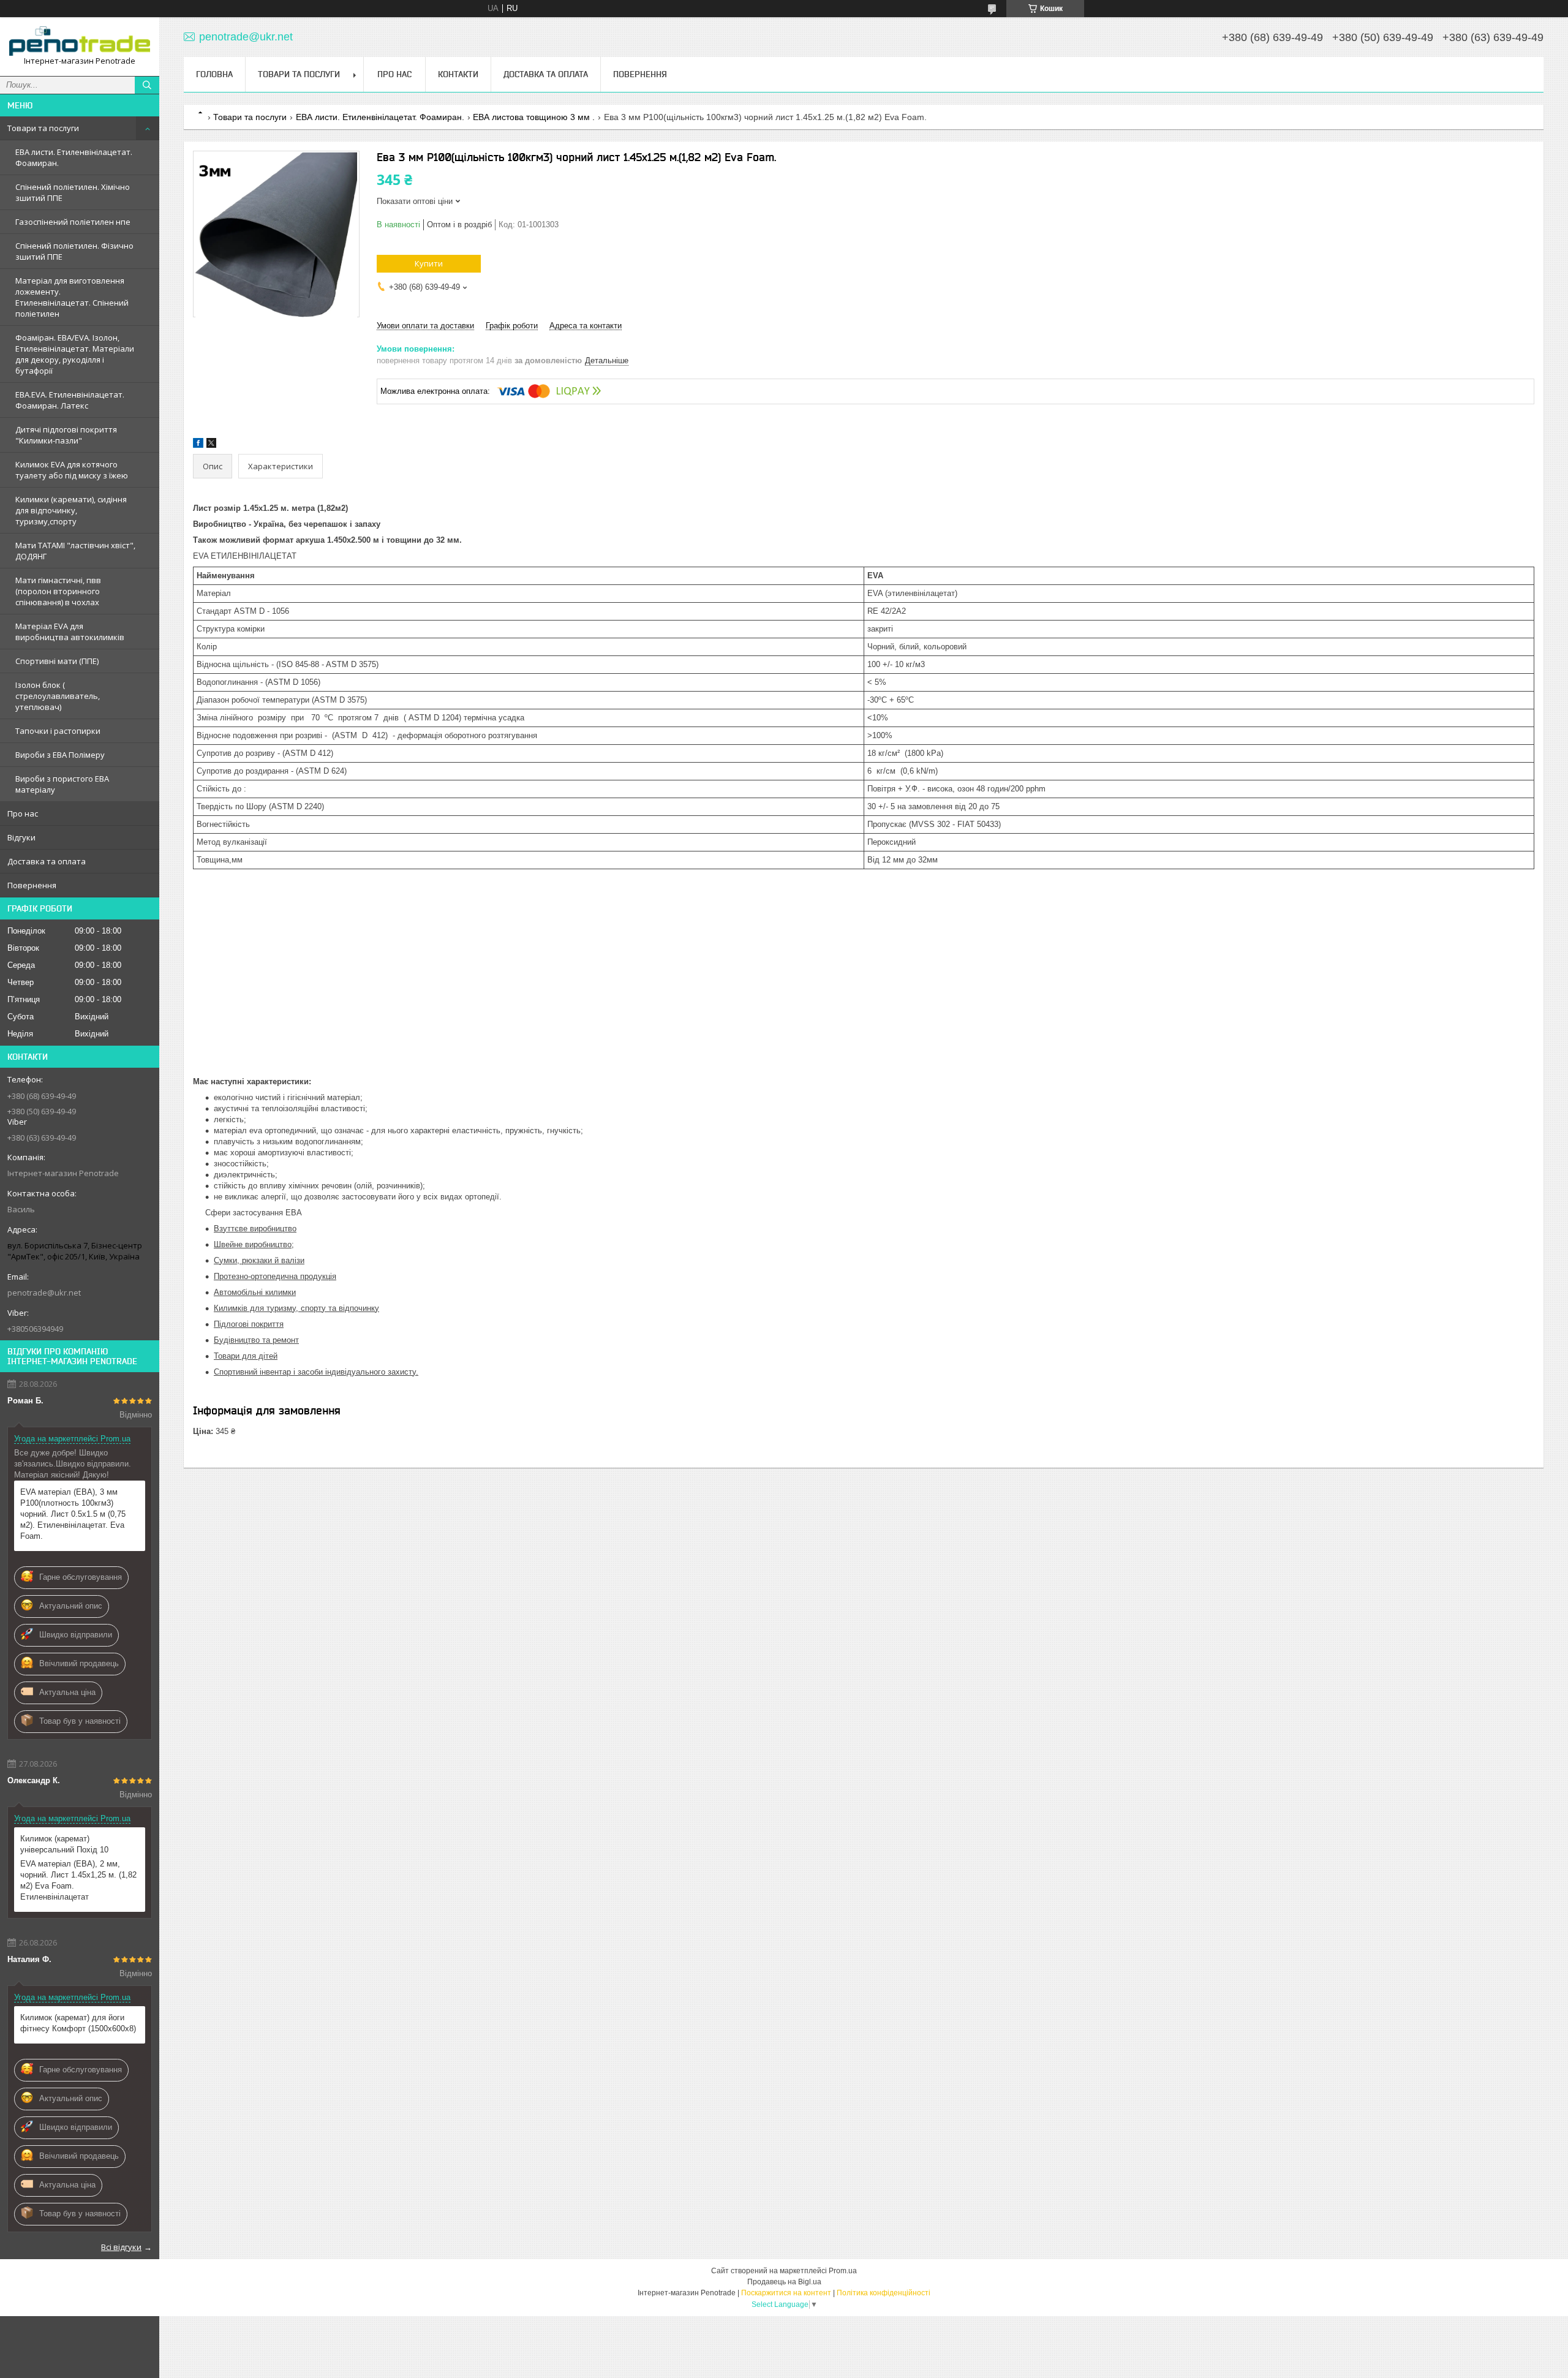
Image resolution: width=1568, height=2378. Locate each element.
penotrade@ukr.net (44, 1293)
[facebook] (198, 445)
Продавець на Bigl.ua (784, 2282)
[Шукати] (147, 85)
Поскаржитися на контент (786, 2293)
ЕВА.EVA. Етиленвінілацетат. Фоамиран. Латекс (70, 400)
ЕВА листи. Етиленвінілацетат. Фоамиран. (74, 157)
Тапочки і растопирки (58, 731)
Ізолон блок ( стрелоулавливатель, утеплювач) (58, 696)
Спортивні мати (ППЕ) (57, 661)
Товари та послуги (43, 128)
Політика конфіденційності (884, 2293)
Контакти (458, 74)
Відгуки (21, 837)
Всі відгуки (121, 2247)
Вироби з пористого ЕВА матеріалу (62, 784)
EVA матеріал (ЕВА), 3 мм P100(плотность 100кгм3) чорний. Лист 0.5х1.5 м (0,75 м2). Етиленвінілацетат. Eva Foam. (73, 1514)
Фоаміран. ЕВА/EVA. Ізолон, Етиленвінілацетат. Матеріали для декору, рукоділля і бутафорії (75, 354)
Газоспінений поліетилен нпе (73, 222)
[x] (211, 445)
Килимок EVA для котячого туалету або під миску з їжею (72, 470)
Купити (429, 263)
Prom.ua (843, 2271)
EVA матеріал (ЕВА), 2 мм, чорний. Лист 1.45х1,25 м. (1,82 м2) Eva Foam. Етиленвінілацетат (78, 1880)
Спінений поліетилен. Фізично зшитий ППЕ (74, 251)
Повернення (32, 885)
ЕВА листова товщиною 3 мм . (534, 117)
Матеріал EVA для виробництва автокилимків (70, 632)
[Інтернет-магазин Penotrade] (80, 41)
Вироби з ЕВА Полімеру (60, 755)
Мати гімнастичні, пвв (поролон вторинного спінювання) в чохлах (58, 591)
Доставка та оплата (47, 861)
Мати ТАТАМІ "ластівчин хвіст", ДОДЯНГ (75, 551)
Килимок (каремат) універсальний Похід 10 (64, 1844)
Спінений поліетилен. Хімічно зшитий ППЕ (73, 192)
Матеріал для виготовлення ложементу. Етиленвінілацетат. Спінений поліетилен (72, 297)
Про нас (23, 813)
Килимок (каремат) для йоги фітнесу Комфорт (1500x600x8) (78, 2023)
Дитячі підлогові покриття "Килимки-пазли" (66, 435)
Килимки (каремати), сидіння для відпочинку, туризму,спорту (71, 510)
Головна (214, 74)
